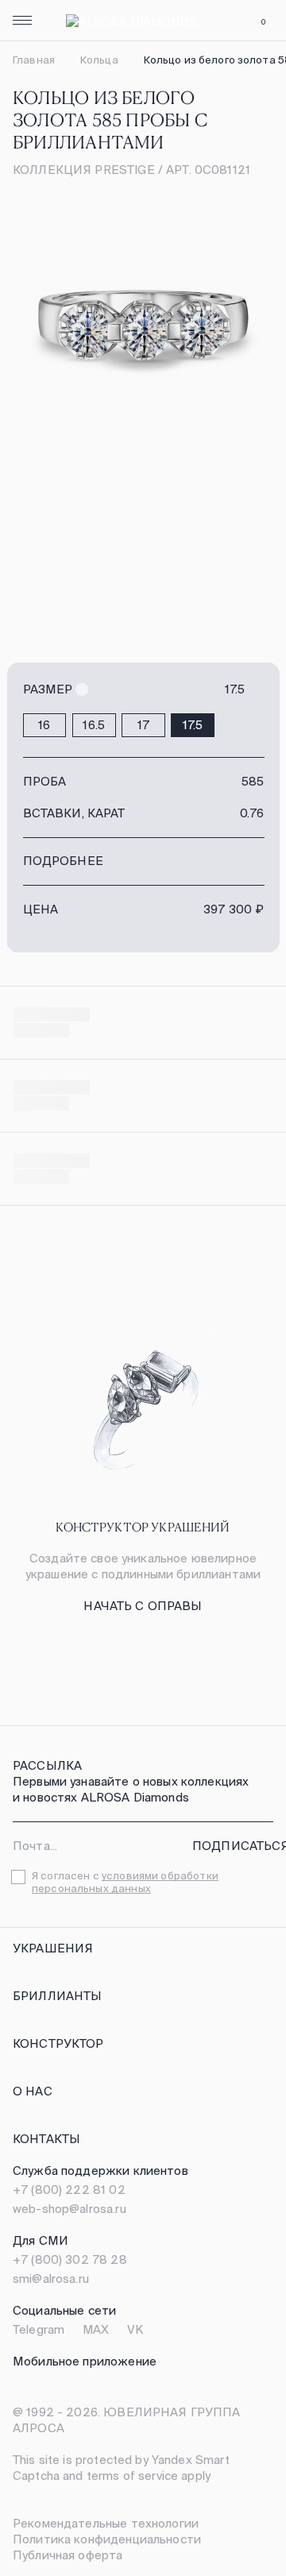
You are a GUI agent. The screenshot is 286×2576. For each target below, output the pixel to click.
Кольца (99, 60)
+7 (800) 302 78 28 (70, 2259)
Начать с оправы (143, 1606)
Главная (34, 60)
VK (135, 2329)
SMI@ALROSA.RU (51, 2279)
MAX (96, 2329)
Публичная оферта (68, 2555)
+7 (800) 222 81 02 (69, 2190)
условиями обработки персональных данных (125, 1882)
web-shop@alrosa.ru (70, 2209)
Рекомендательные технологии (106, 2523)
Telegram (39, 2329)
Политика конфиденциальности (107, 2539)
